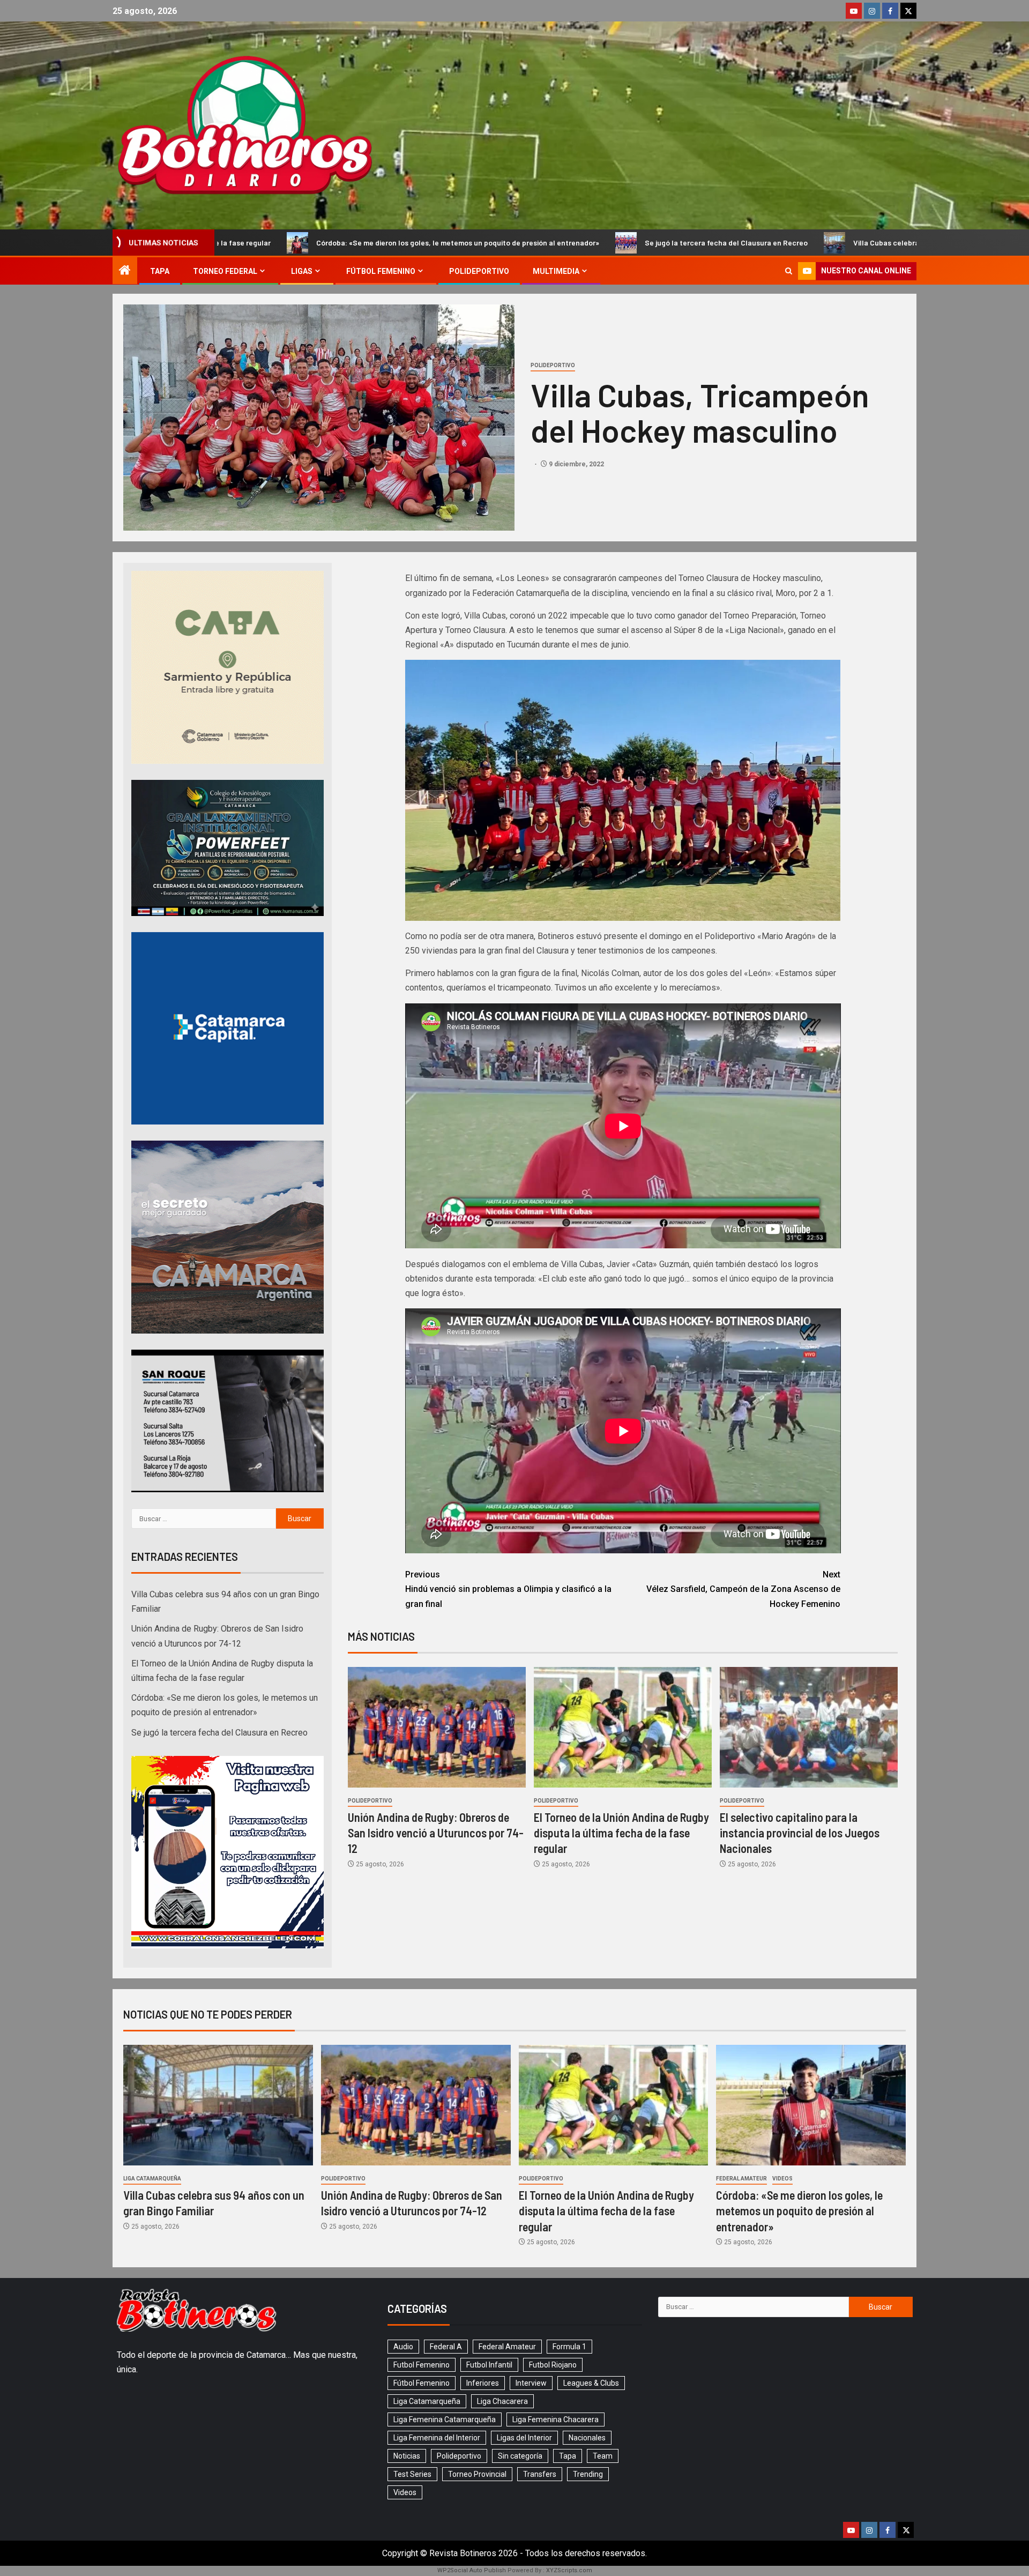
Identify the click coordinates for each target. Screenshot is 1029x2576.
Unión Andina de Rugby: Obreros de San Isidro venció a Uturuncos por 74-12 (436, 1833)
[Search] (789, 271)
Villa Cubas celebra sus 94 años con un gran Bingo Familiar (691, 243)
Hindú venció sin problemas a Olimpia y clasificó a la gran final (508, 1589)
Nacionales (587, 2438)
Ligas (302, 271)
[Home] (125, 271)
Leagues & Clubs (591, 2383)
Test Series (412, 2474)
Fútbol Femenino (381, 271)
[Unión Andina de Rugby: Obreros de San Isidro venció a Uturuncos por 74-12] (437, 1727)
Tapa (160, 271)
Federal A (446, 2347)
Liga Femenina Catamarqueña (445, 2419)
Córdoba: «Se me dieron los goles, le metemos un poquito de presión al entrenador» (799, 2211)
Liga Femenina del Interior (437, 2438)
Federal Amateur (741, 2179)
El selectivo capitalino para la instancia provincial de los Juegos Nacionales (800, 1833)
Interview (531, 2383)
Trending (588, 2474)
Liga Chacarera (502, 2401)
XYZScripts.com (569, 2570)
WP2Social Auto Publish (472, 2570)
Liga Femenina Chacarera (555, 2419)
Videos (782, 2179)
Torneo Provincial (477, 2474)
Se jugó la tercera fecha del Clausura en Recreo (464, 243)
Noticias (407, 2456)
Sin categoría (520, 2456)
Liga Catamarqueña (152, 2179)
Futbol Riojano (553, 2365)
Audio (403, 2347)
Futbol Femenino (422, 2365)
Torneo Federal (225, 271)
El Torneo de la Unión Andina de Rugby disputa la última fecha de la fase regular (621, 1833)
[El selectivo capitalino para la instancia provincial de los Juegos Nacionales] (809, 1727)
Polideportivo (479, 271)
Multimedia (556, 271)
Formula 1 (569, 2347)
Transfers (540, 2474)
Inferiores (483, 2383)
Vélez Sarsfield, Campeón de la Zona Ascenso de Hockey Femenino (743, 1589)
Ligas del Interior (524, 2438)
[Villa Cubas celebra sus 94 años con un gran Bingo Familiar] (218, 2105)
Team (603, 2456)
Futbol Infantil (489, 2365)
